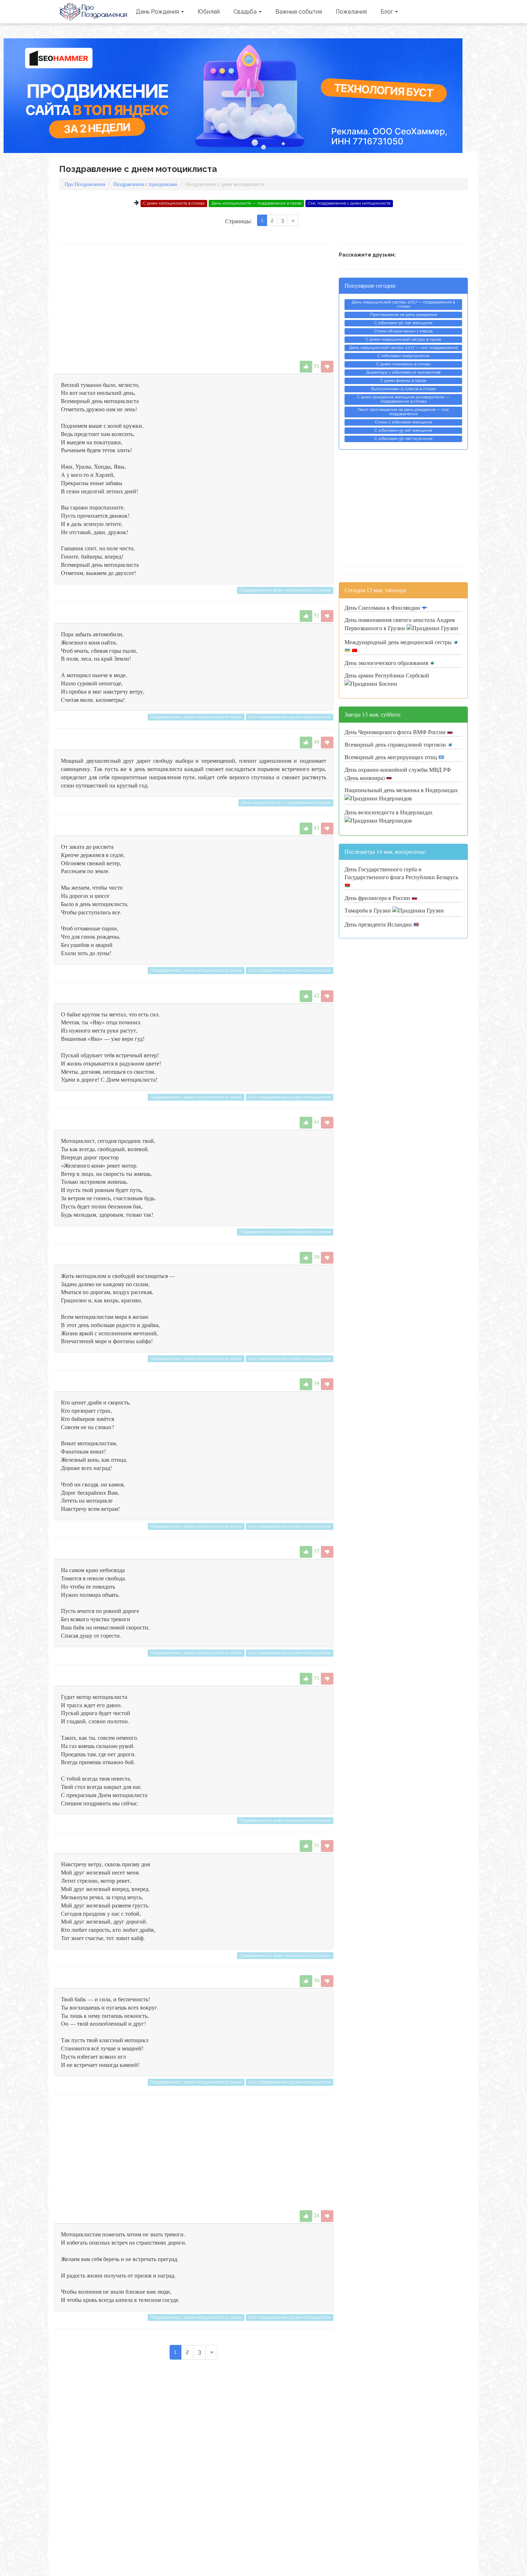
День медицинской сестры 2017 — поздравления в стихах (403, 304)
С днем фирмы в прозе (403, 380)
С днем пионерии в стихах (403, 364)
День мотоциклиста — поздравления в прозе (257, 203)
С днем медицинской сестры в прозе (403, 339)
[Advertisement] (194, 302)
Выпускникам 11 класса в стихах (403, 389)
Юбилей (209, 12)
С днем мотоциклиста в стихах (174, 203)
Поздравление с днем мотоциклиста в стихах (285, 590)
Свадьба (246, 12)
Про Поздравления (94, 12)
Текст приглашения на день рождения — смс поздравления (403, 412)
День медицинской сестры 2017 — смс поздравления (403, 348)
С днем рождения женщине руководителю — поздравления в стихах (403, 399)
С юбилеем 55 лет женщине (403, 430)
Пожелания (351, 12)
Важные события (299, 12)
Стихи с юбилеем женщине (403, 422)
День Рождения (158, 12)
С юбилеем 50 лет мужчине (403, 439)
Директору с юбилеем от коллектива (403, 372)
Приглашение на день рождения (403, 315)
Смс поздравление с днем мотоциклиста (349, 203)
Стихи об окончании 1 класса (403, 331)
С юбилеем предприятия (403, 356)
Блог (387, 12)
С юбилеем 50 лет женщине (403, 323)
